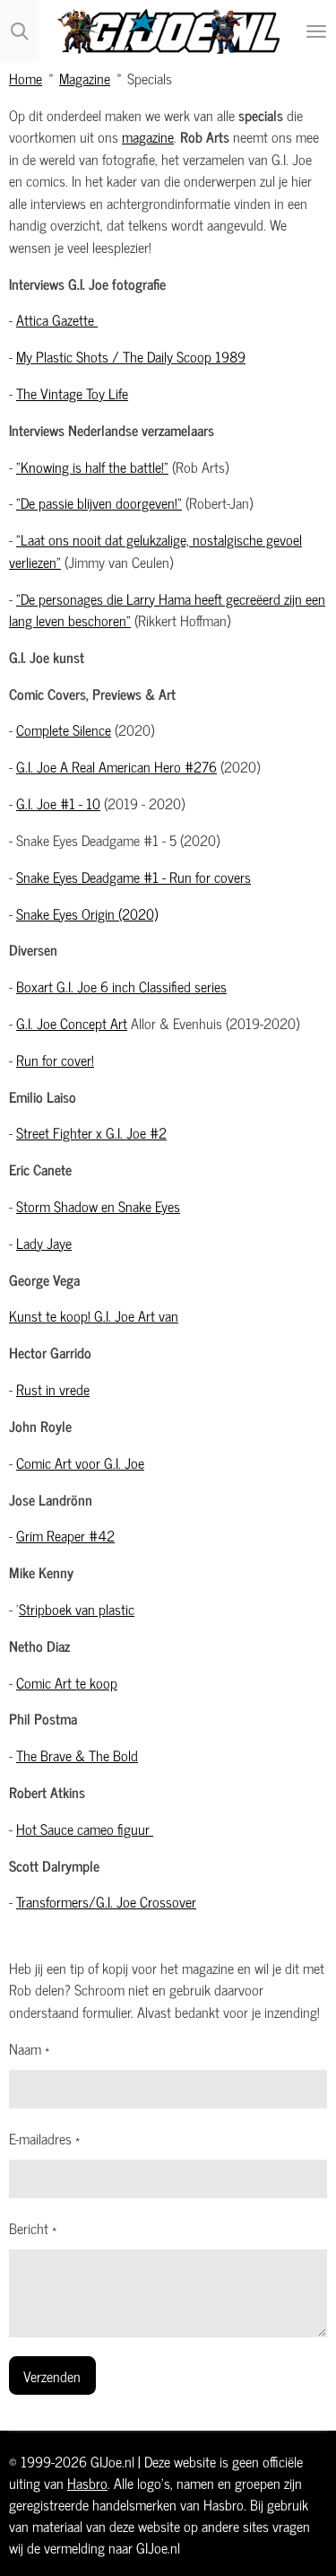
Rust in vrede (53, 1388)
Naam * (29, 2048)
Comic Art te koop (67, 1682)
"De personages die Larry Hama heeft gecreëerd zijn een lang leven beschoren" (167, 609)
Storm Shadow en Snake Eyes (98, 1205)
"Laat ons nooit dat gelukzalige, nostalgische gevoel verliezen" (155, 550)
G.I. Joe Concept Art (72, 1022)
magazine (148, 136)
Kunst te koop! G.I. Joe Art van (94, 1315)
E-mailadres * (44, 2138)
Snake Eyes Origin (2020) (87, 913)
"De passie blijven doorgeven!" (99, 502)
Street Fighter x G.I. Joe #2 (91, 1132)
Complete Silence (64, 729)
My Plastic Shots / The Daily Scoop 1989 (131, 356)
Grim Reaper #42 (65, 1535)
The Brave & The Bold (77, 1755)
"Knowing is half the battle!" (92, 466)
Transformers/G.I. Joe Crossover (106, 1901)
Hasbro (87, 2483)
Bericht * (33, 2228)
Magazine (85, 78)
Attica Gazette (57, 319)
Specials (150, 78)
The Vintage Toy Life (72, 393)
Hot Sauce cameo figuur (85, 1828)
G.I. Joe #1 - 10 (58, 803)
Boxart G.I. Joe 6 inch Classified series (121, 986)
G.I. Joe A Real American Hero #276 (116, 766)
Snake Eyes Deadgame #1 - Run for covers (134, 876)
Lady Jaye (44, 1242)
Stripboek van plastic (77, 1608)
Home (26, 78)
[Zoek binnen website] (20, 31)
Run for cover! (55, 1059)
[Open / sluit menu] (316, 31)
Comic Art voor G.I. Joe (80, 1462)
